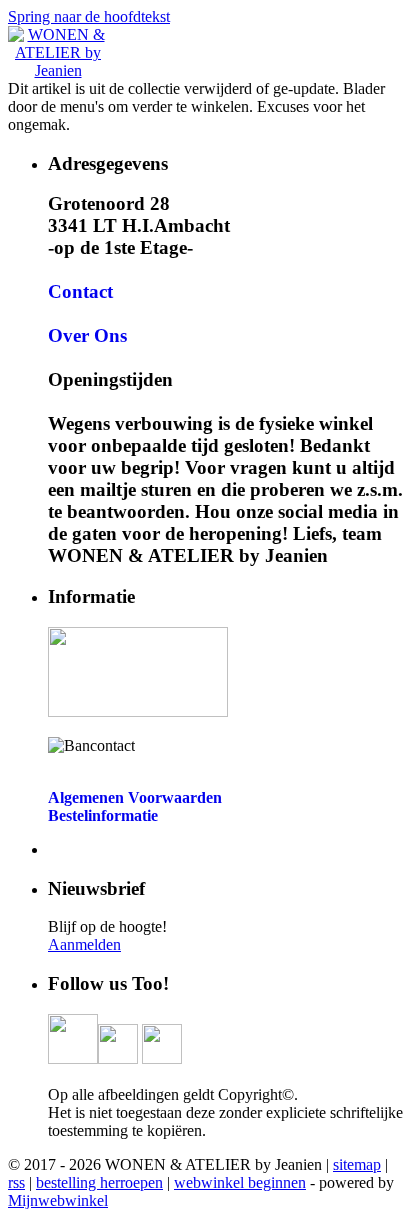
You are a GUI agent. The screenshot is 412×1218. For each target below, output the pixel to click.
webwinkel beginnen (240, 1182)
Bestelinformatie (103, 815)
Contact (80, 291)
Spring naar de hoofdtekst (89, 16)
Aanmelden (84, 944)
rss (16, 1182)
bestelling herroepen (99, 1182)
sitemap (357, 1164)
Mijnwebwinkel (58, 1200)
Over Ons (87, 335)
